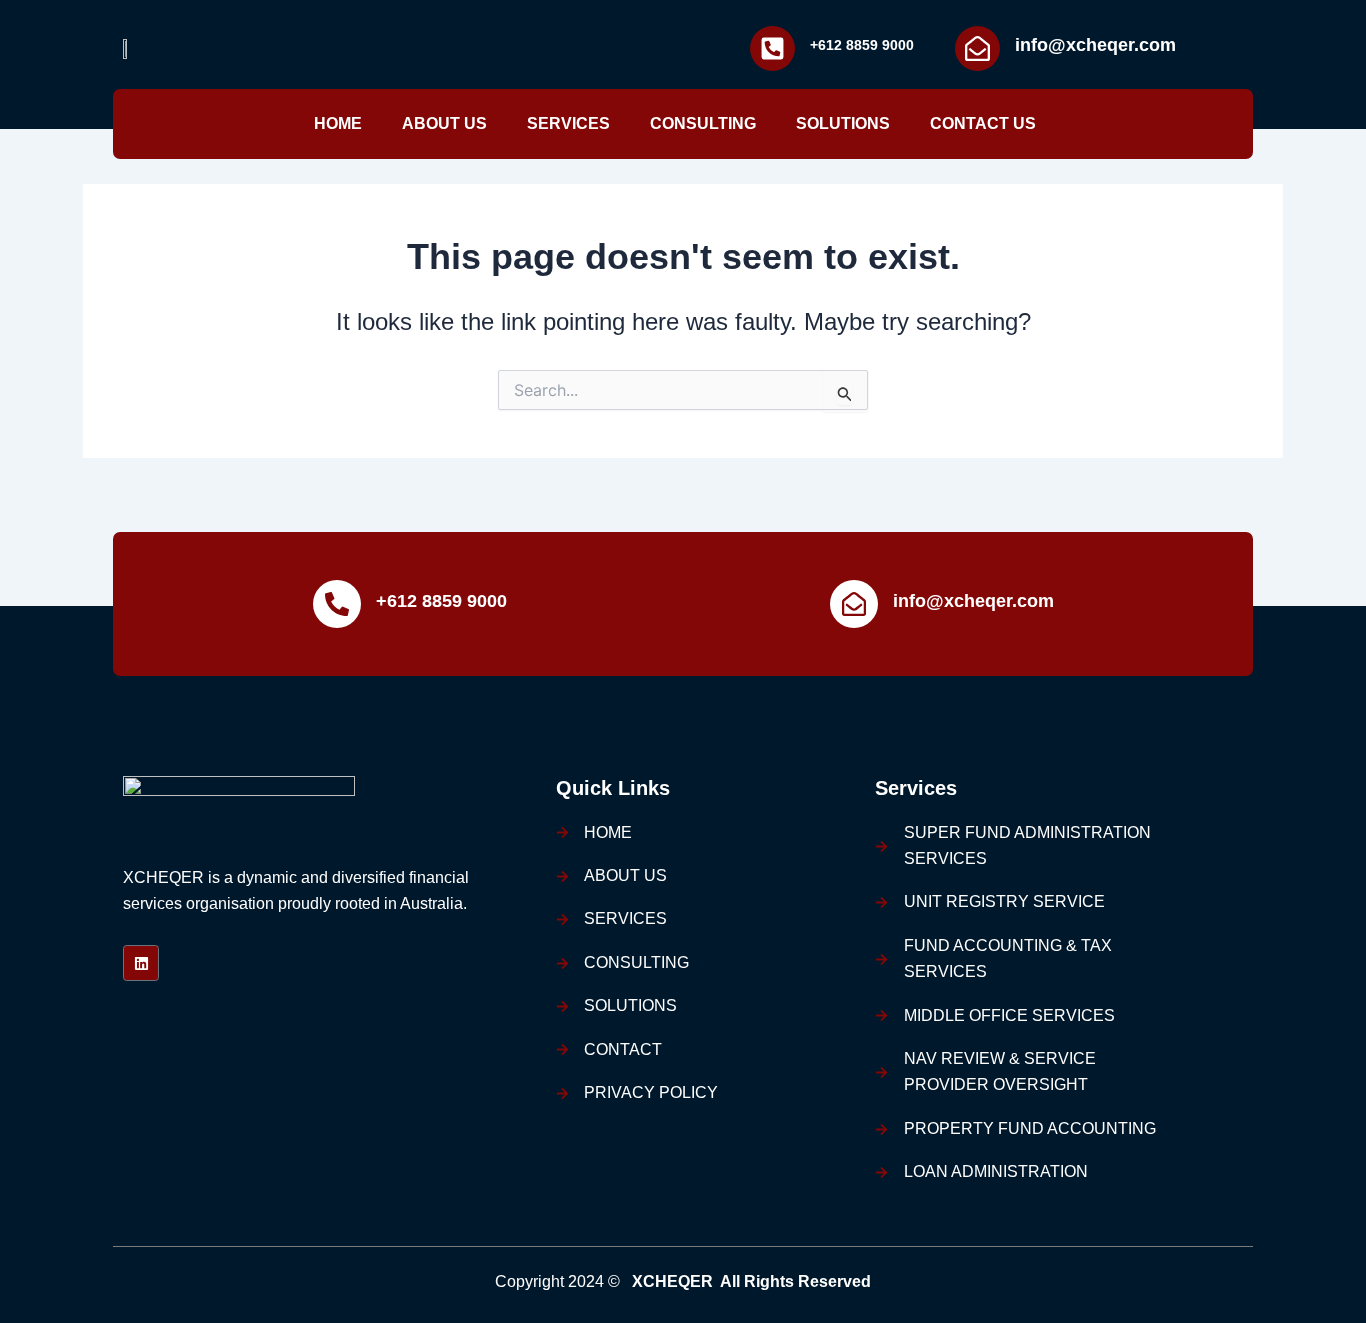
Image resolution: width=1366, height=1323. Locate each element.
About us (444, 123)
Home (338, 123)
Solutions (843, 123)
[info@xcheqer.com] (977, 48)
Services (568, 123)
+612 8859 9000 (862, 45)
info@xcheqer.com (1095, 45)
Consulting (703, 123)
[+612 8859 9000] (772, 48)
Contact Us (983, 123)
